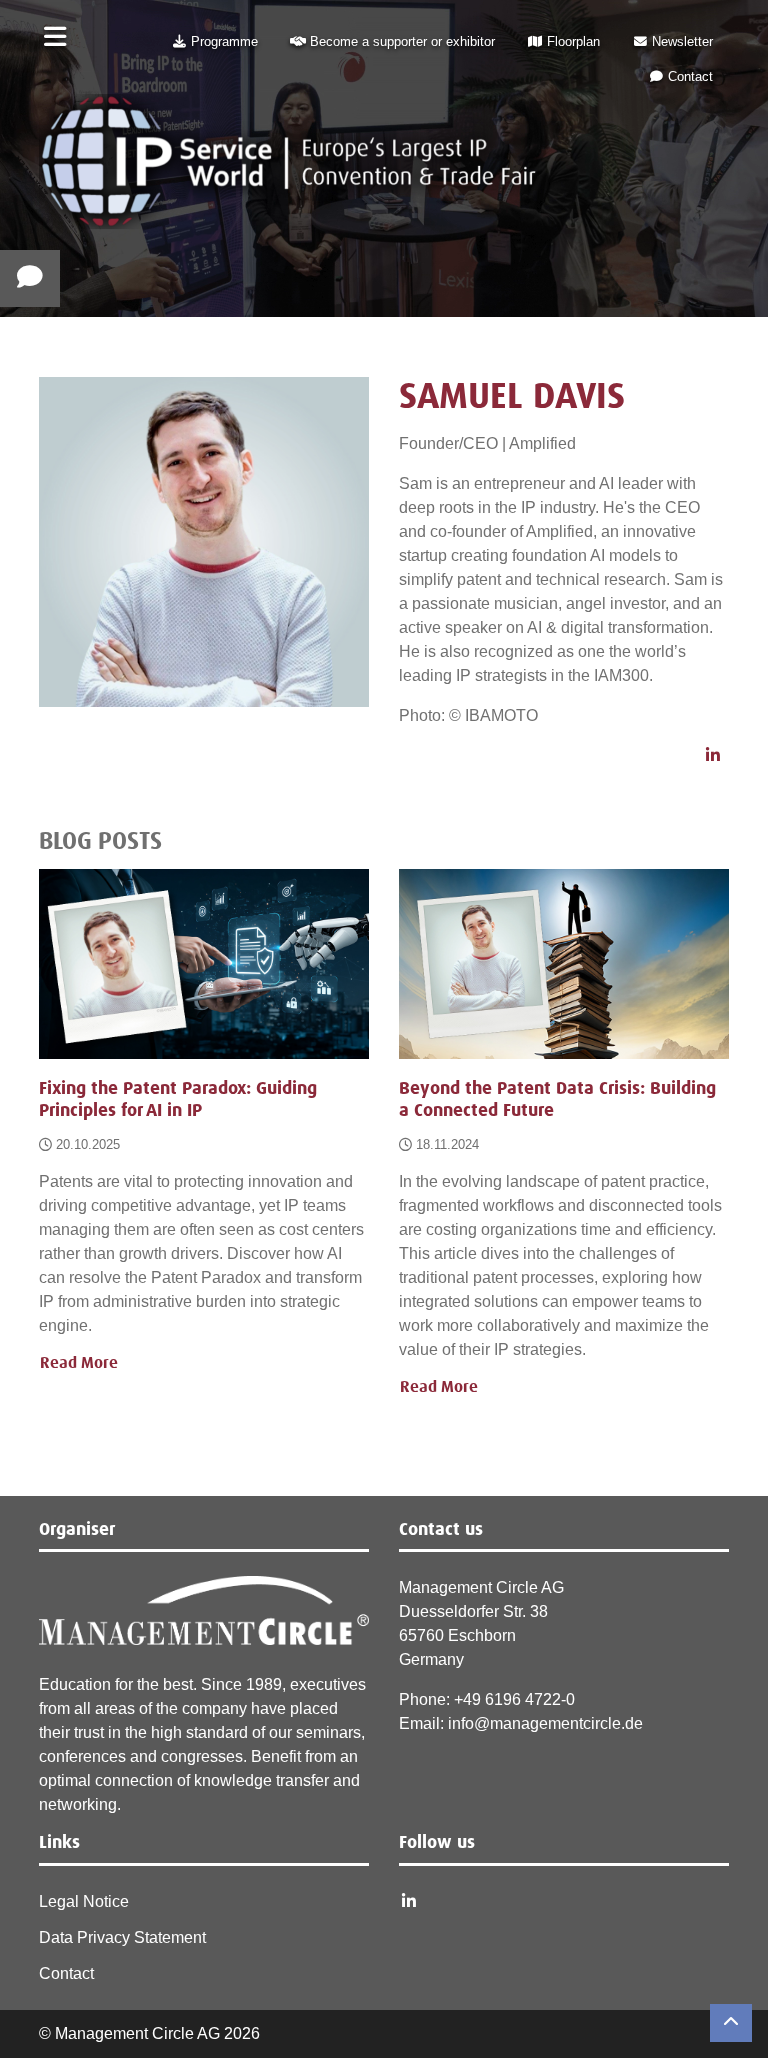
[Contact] (30, 278)
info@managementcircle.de (545, 1723)
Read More (79, 1363)
